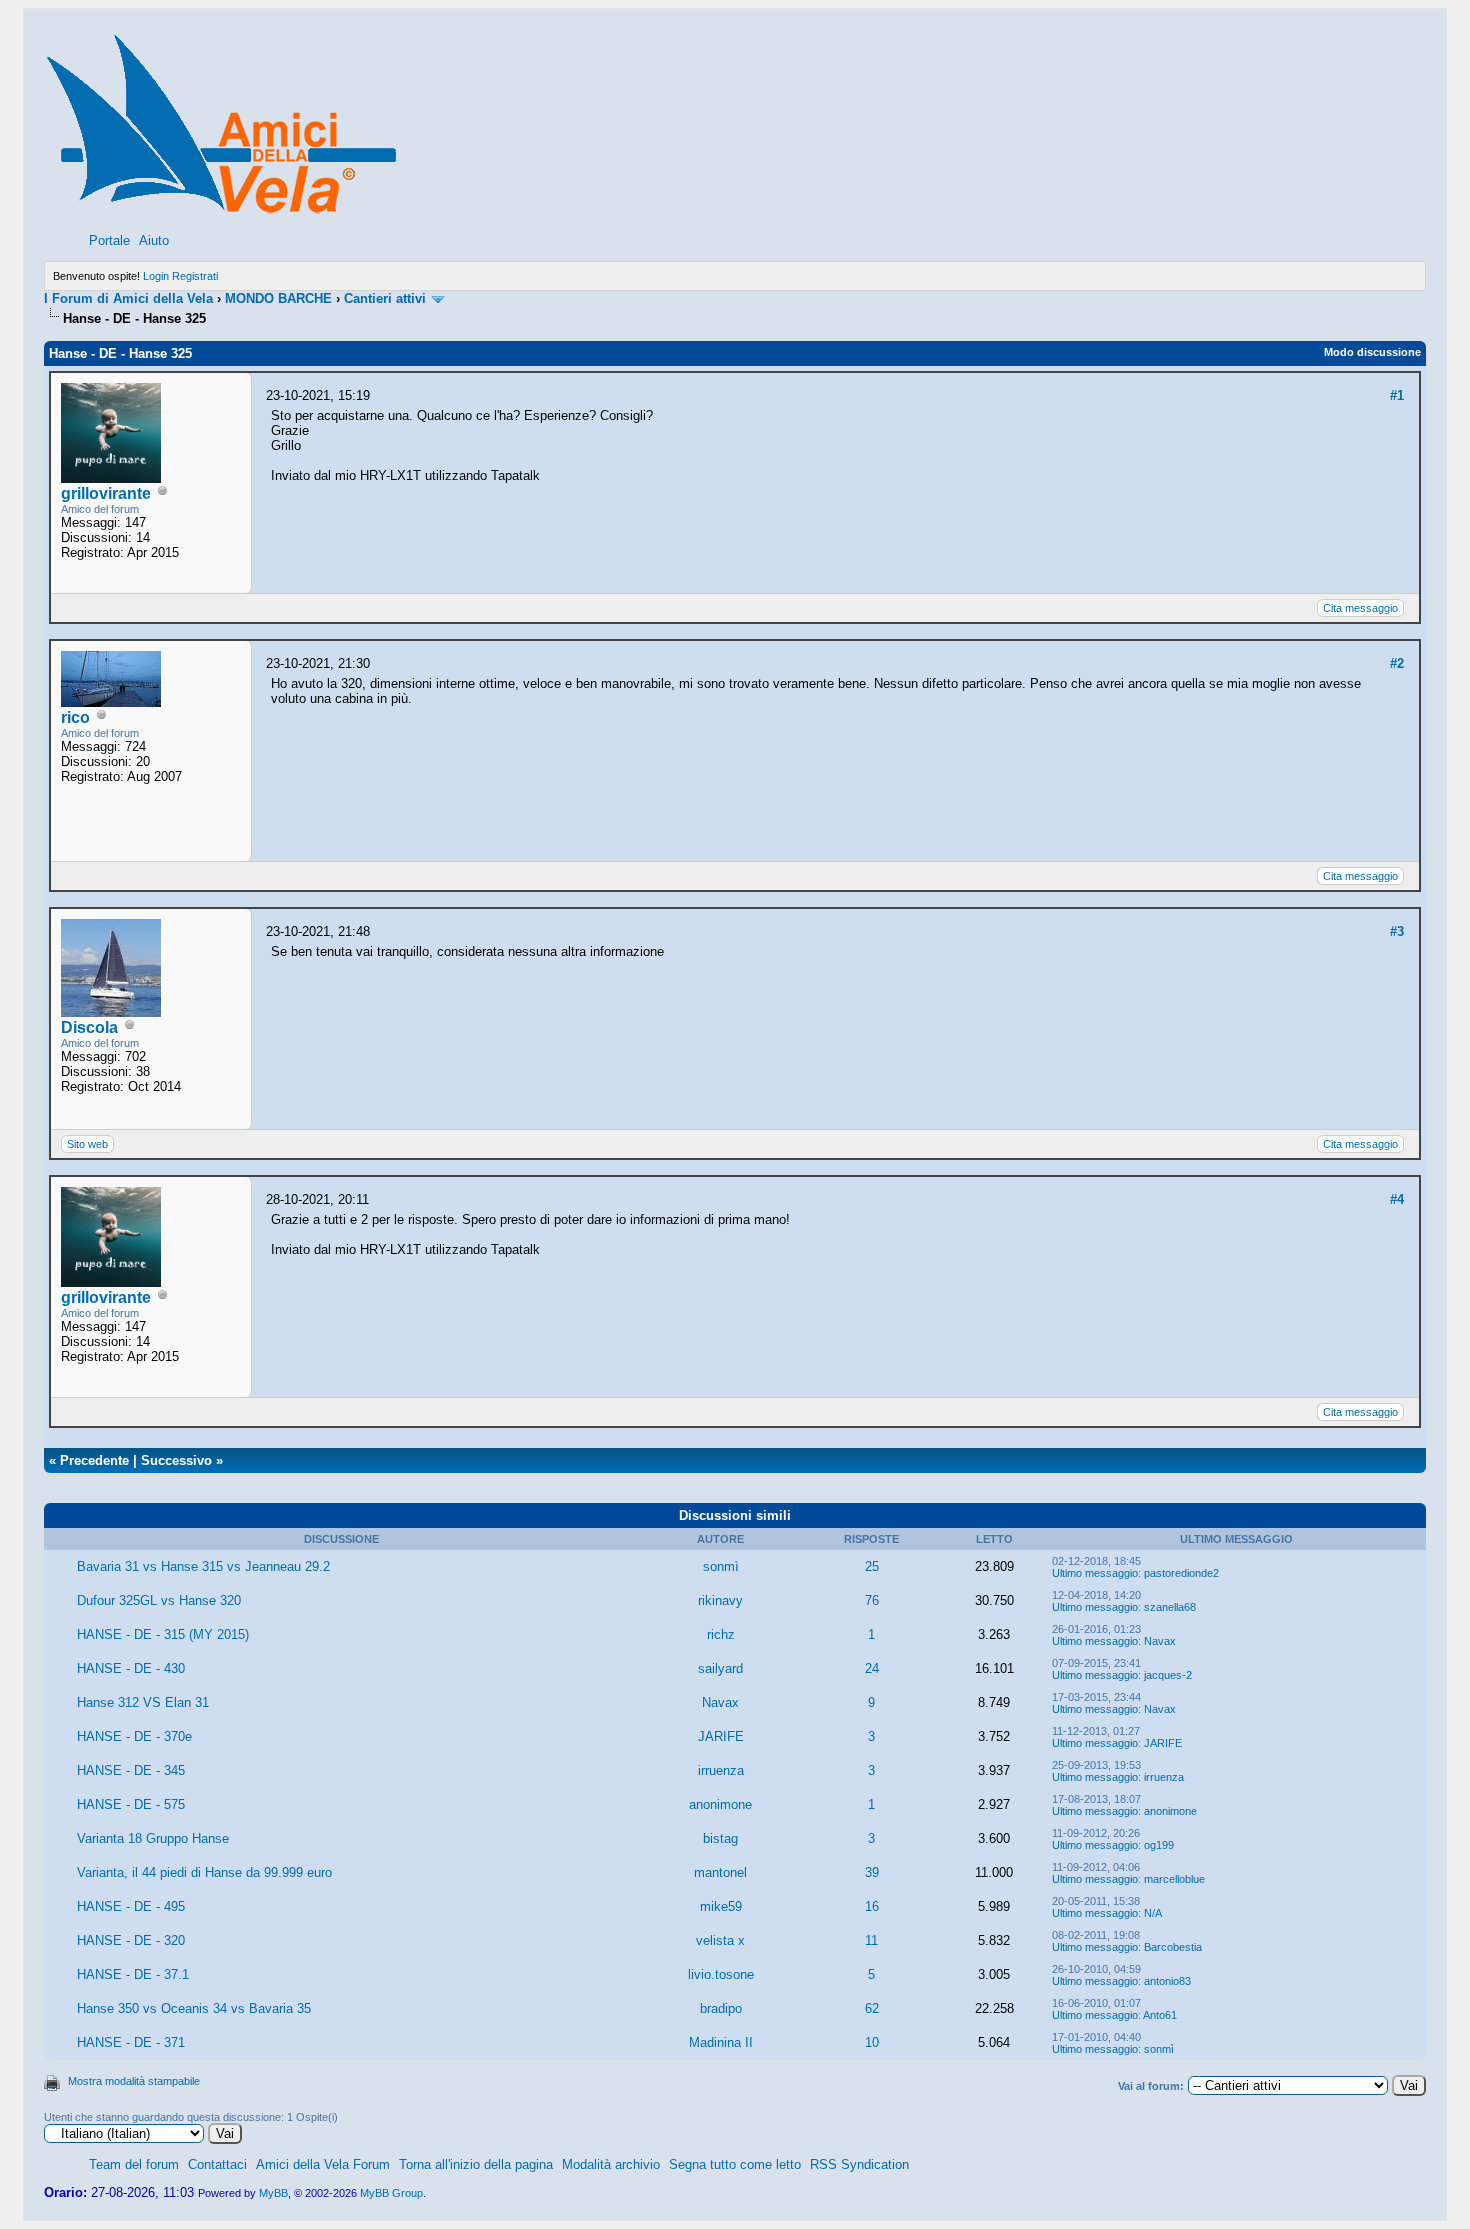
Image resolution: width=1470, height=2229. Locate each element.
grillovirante (106, 493)
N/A (1153, 1913)
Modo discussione (1372, 352)
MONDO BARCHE (278, 298)
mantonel (720, 1872)
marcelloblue (1174, 1879)
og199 (1159, 1845)
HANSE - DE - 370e (134, 1736)
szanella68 (1170, 1607)
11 (871, 1940)
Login (156, 276)
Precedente (94, 1460)
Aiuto (154, 240)
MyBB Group (391, 2193)
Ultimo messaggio (1095, 1573)
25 (872, 1566)
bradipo (721, 2008)
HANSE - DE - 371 (131, 2042)
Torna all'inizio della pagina (476, 2164)
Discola (89, 1027)
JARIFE (721, 1736)
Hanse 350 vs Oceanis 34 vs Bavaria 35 (194, 2008)
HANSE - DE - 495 (131, 1906)
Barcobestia (1173, 1947)
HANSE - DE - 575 (131, 1804)
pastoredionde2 (1181, 1573)
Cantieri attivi (385, 298)
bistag (720, 1838)
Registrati (195, 276)
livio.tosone (721, 1974)
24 (872, 1668)
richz (721, 1634)
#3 (1397, 931)
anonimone (720, 1804)
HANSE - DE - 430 (131, 1668)
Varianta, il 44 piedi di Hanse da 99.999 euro (204, 1872)
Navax (1160, 1641)
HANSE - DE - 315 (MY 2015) (163, 1634)
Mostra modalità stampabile (134, 2081)
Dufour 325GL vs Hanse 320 (159, 1600)
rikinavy (720, 1600)
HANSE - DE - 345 (131, 1770)
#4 (1397, 1199)
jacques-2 (1168, 1675)
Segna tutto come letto (735, 2164)
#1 (1397, 395)
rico (75, 717)
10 (872, 2042)
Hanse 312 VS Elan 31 (143, 1702)
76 (872, 1600)
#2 (1397, 663)
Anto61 (1160, 2015)
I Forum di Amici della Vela (128, 298)
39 (872, 1872)
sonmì (721, 1566)
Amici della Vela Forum (323, 2164)
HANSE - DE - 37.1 (133, 1974)
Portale (109, 240)
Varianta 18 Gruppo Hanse (153, 1838)
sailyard (720, 1668)
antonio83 (1167, 1981)
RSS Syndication (859, 2164)
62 (872, 2008)
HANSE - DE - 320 (131, 1940)
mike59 (721, 1906)
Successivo (176, 1460)
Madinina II (721, 2042)
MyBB (273, 2193)
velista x (720, 1940)
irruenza (721, 1770)
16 (872, 1906)
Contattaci (217, 2164)
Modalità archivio (611, 2164)
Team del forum (134, 2164)
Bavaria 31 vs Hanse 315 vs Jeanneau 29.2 (203, 1566)
